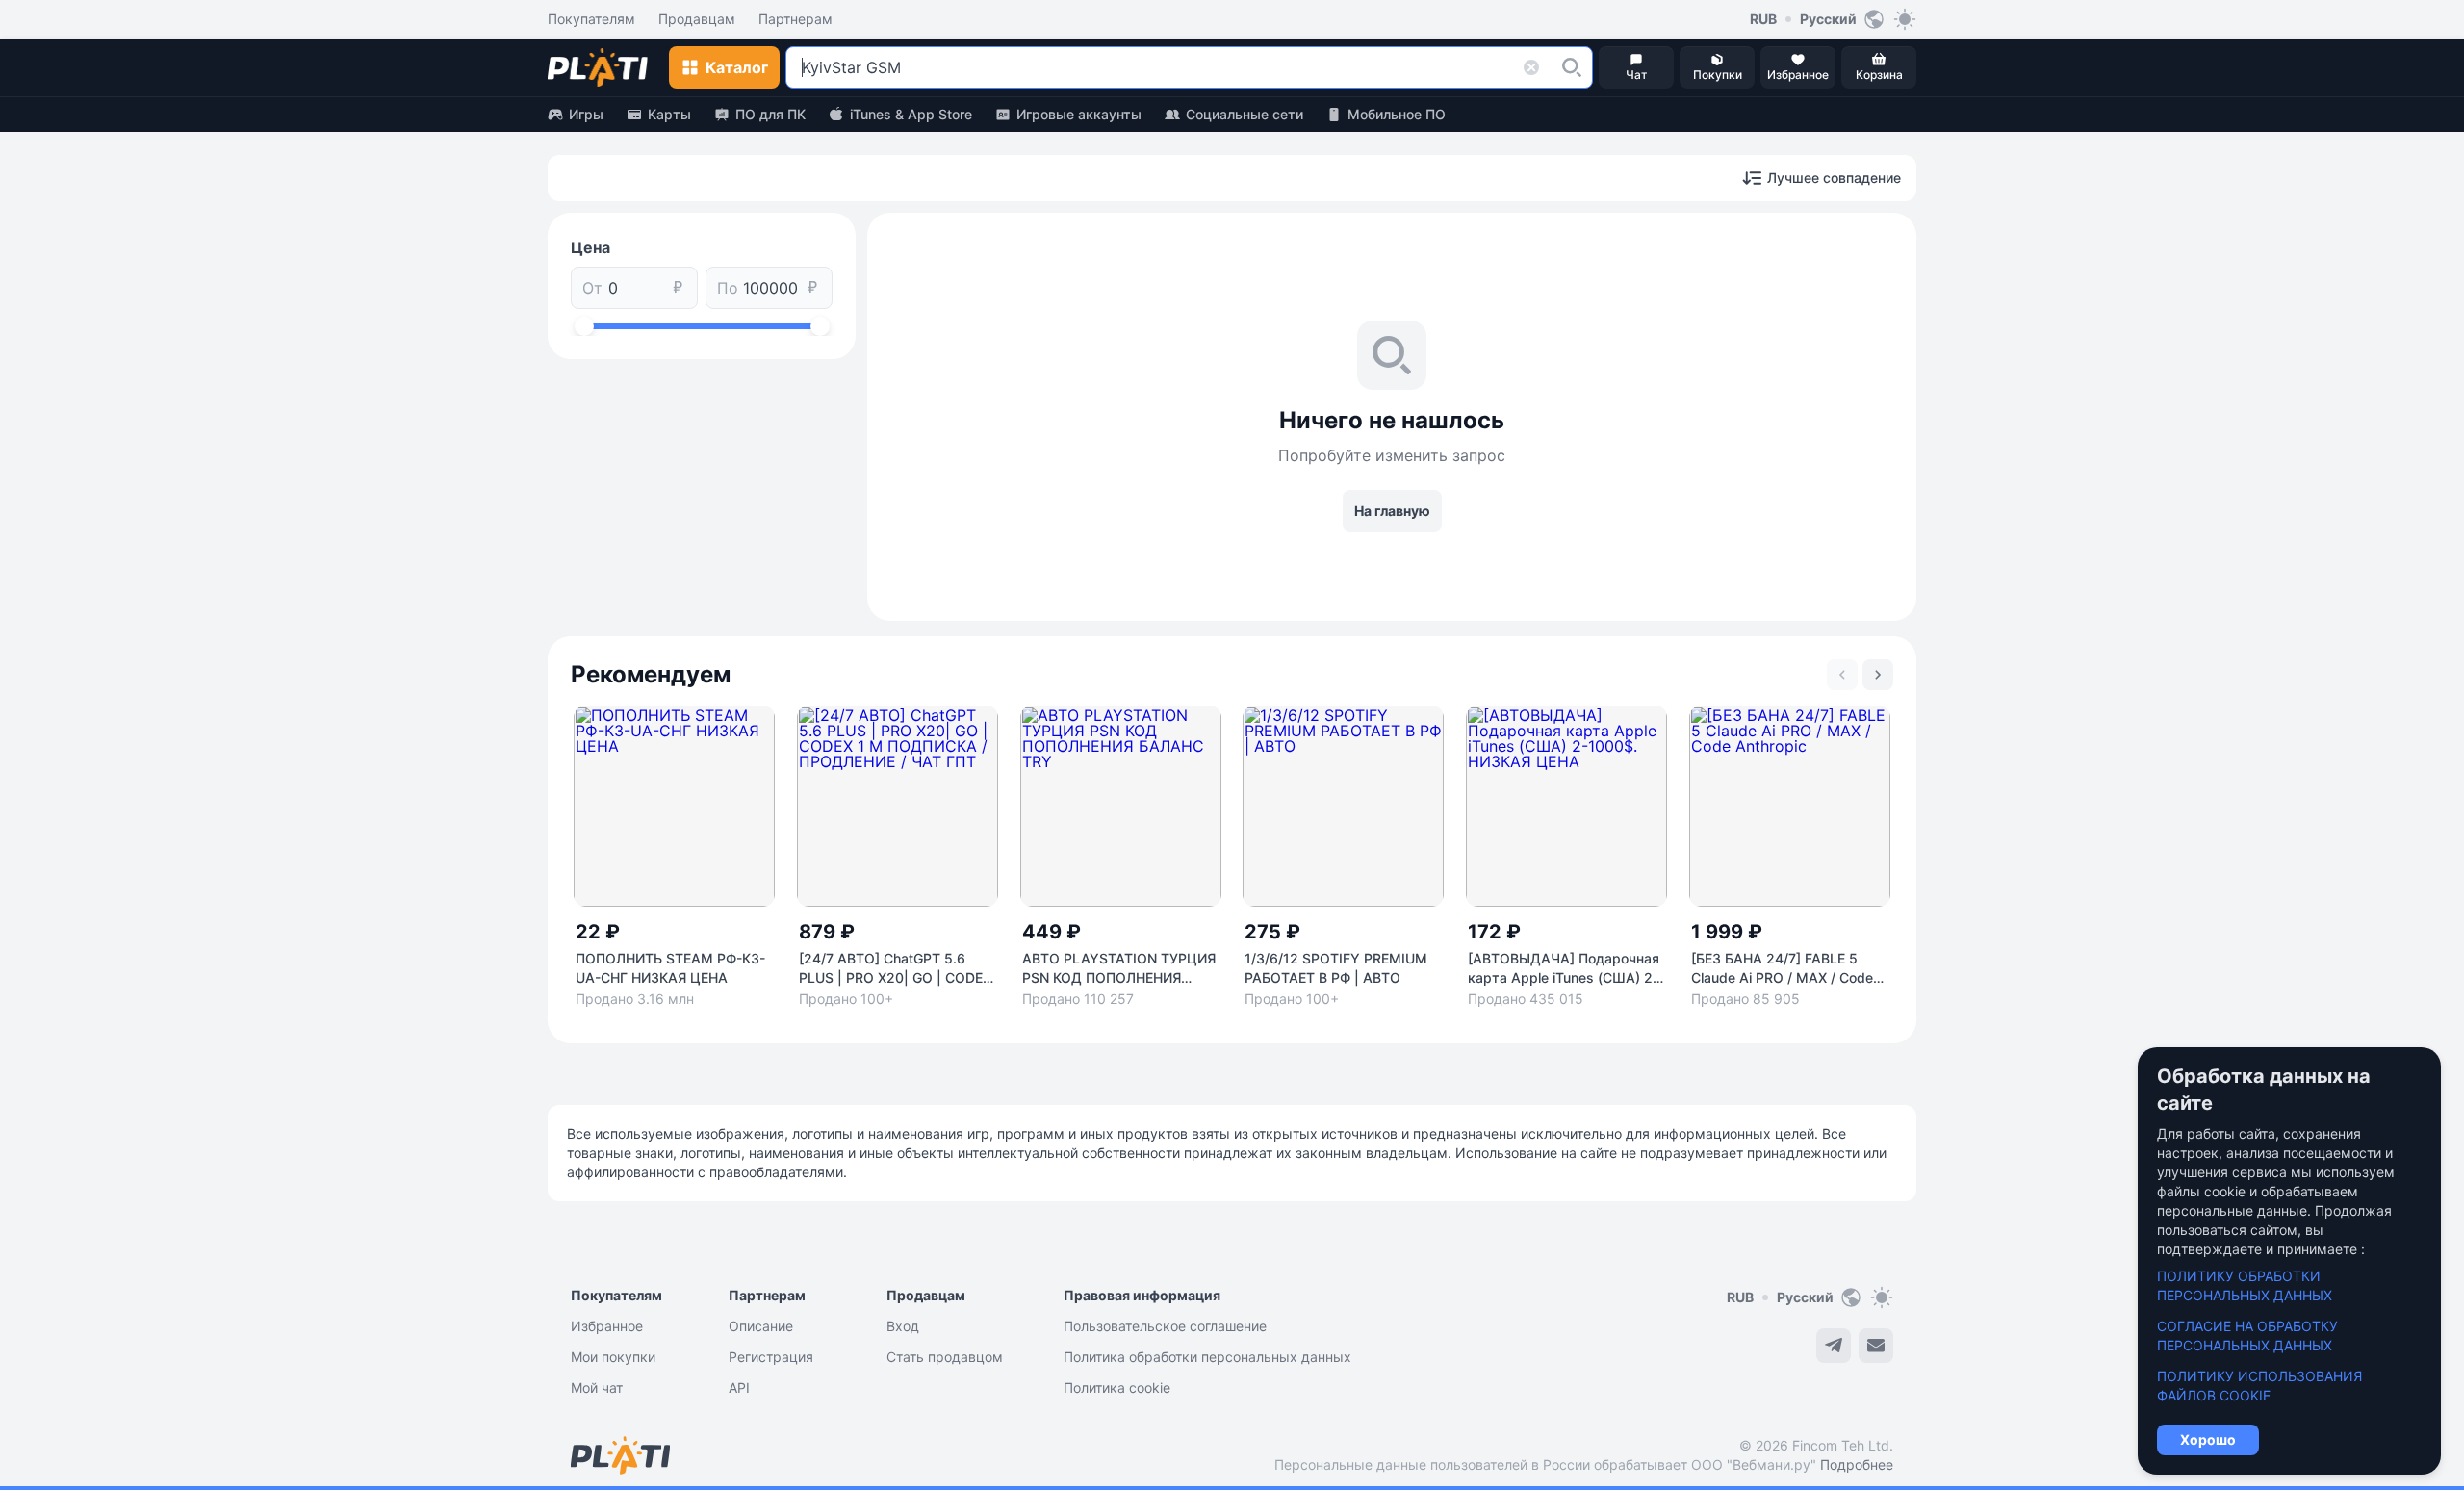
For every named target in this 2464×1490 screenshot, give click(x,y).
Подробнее (1857, 1464)
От (592, 288)
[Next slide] (1878, 675)
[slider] (584, 326)
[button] (1572, 67)
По (728, 288)
